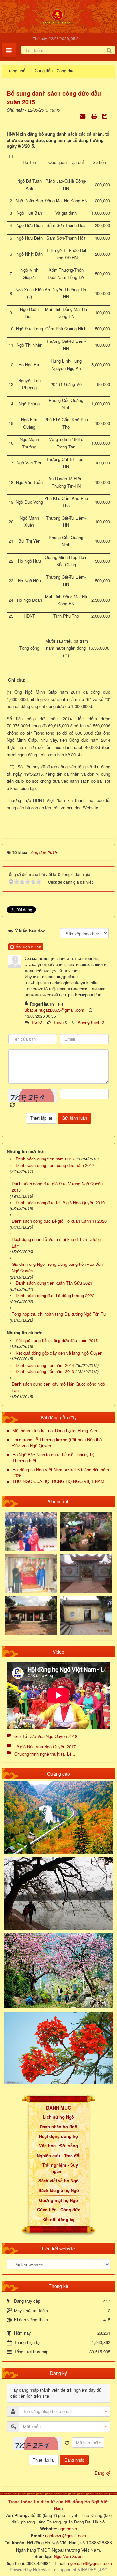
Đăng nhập (74, 2460)
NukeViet (42, 2570)
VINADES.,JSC (92, 2570)
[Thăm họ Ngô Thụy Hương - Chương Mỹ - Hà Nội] (86, 1615)
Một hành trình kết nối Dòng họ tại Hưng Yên (55, 1431)
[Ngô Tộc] (57, 16)
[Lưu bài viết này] (105, 116)
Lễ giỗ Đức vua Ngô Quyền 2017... (47, 1746)
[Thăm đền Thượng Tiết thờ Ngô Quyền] (31, 1615)
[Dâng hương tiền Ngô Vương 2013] (31, 1530)
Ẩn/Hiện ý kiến (27, 947)
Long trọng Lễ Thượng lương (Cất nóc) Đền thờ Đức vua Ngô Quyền (57, 1443)
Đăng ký (102, 2473)
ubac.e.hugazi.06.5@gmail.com (54, 1010)
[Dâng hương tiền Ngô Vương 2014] (86, 1530)
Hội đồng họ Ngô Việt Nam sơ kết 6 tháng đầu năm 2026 (61, 1473)
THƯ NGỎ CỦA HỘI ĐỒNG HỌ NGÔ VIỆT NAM (58, 1482)
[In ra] (95, 116)
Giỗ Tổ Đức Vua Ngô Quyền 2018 (46, 1736)
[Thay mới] (67, 2443)
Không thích (89, 1022)
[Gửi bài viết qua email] (83, 116)
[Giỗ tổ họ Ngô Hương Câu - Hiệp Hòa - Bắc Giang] (31, 1573)
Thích (58, 1022)
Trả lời (37, 1022)
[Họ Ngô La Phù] (86, 1573)
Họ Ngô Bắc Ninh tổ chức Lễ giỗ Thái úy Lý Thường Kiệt (53, 1458)
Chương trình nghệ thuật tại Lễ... (45, 1754)
